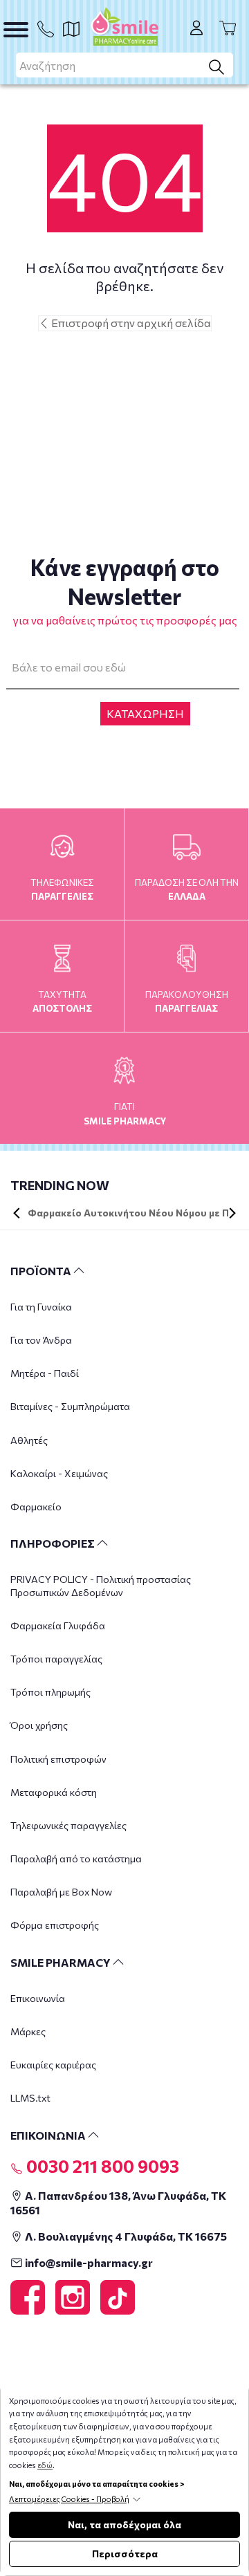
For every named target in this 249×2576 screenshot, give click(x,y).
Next (232, 1213)
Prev (17, 1213)
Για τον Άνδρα (41, 1340)
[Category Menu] (16, 30)
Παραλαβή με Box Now (61, 1892)
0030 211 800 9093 (101, 2166)
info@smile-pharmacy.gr (88, 2262)
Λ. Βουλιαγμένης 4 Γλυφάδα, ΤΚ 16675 (125, 2236)
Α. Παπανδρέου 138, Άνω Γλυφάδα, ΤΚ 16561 (118, 2203)
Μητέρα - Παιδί (45, 1373)
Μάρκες (28, 2031)
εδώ (45, 2465)
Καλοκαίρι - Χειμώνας (59, 1473)
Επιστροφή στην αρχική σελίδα (130, 323)
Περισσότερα (125, 2554)
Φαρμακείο (36, 1507)
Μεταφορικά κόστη (54, 1792)
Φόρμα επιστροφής (55, 1925)
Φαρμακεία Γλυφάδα (58, 1625)
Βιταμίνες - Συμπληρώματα (70, 1406)
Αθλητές (29, 1440)
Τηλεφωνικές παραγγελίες (68, 1825)
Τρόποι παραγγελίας (56, 1659)
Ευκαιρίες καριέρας (53, 2065)
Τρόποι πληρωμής (50, 1692)
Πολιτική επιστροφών (58, 1759)
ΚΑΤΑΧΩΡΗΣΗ (145, 713)
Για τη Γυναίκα (41, 1307)
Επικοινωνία (38, 1998)
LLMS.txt (30, 2098)
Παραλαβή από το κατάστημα (76, 1859)
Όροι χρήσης (39, 1725)
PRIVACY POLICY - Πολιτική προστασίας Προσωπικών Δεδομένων (101, 1585)
